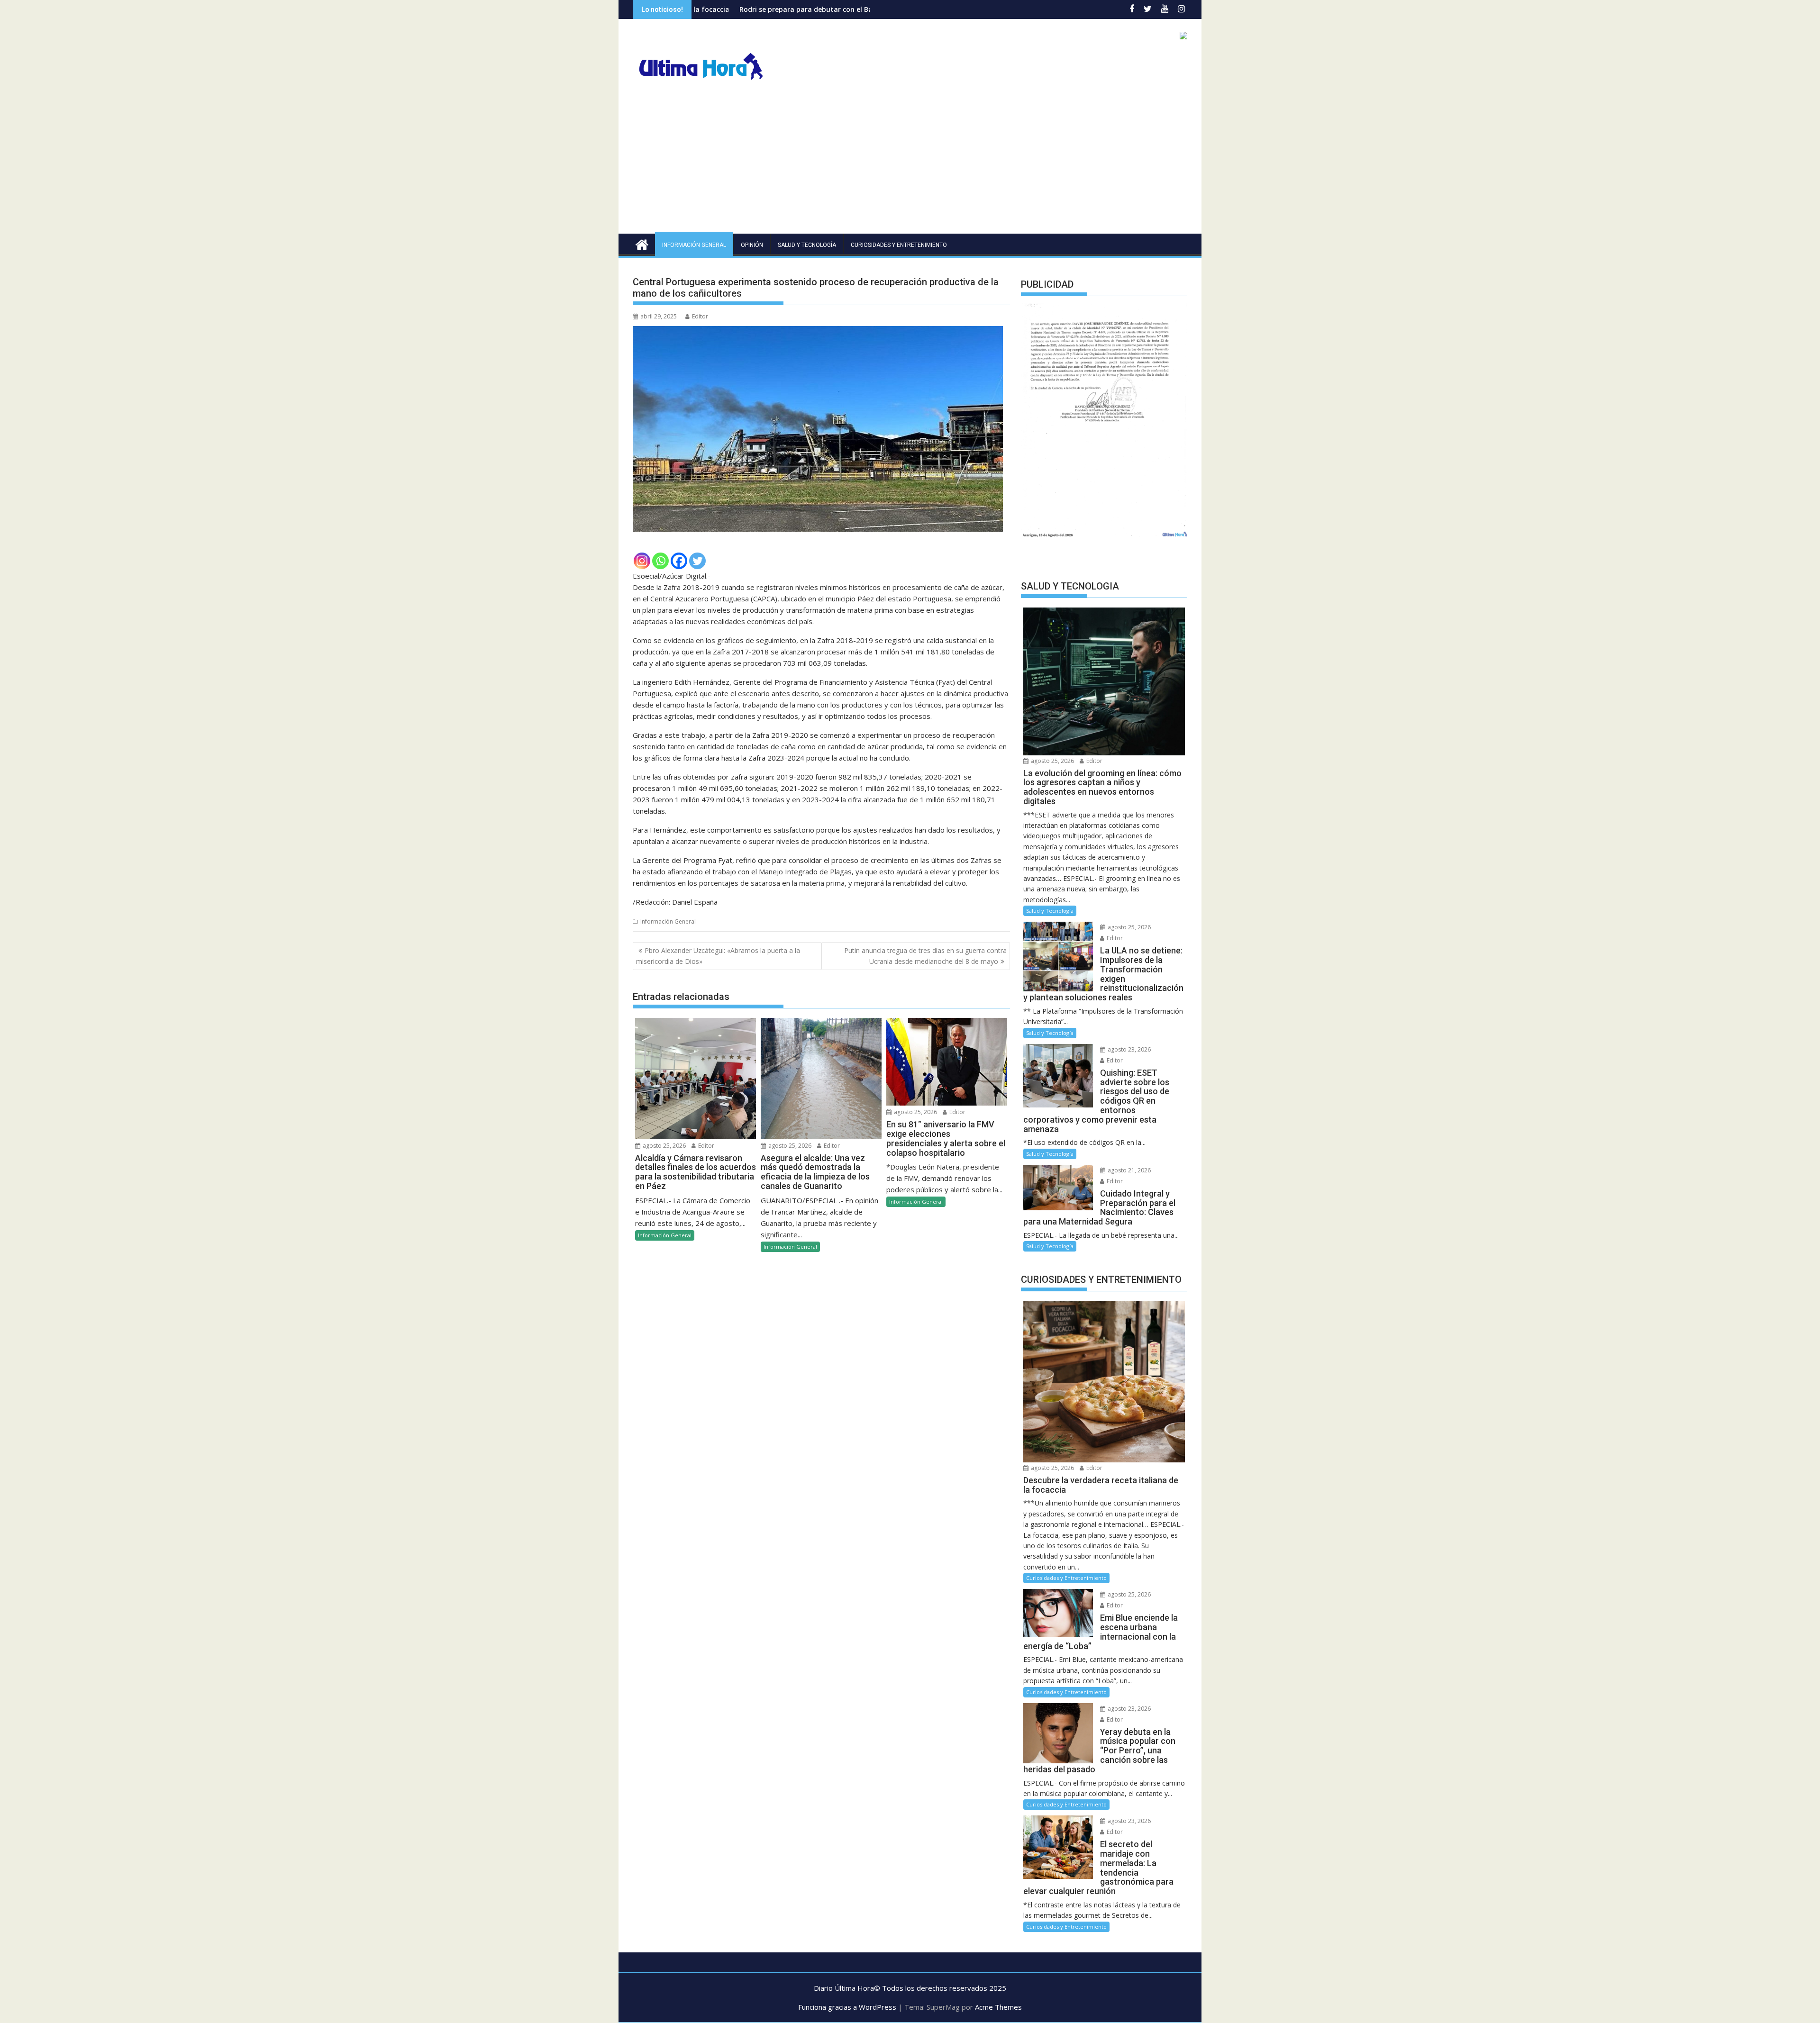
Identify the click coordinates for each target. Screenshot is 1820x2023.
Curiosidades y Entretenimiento (899, 245)
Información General (694, 245)
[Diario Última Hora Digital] (642, 243)
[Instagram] (642, 561)
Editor (700, 316)
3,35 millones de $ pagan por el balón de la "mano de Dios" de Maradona (861, 9)
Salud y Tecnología (807, 245)
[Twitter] (697, 561)
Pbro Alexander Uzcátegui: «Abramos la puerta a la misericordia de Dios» (718, 956)
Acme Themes (998, 2007)
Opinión (752, 245)
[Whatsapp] (660, 561)
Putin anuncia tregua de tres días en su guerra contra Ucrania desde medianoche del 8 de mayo (925, 956)
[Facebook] (679, 561)
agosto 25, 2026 (664, 1146)
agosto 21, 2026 (1128, 1170)
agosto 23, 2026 (1128, 1049)
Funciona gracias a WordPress (847, 2007)
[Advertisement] (910, 163)
